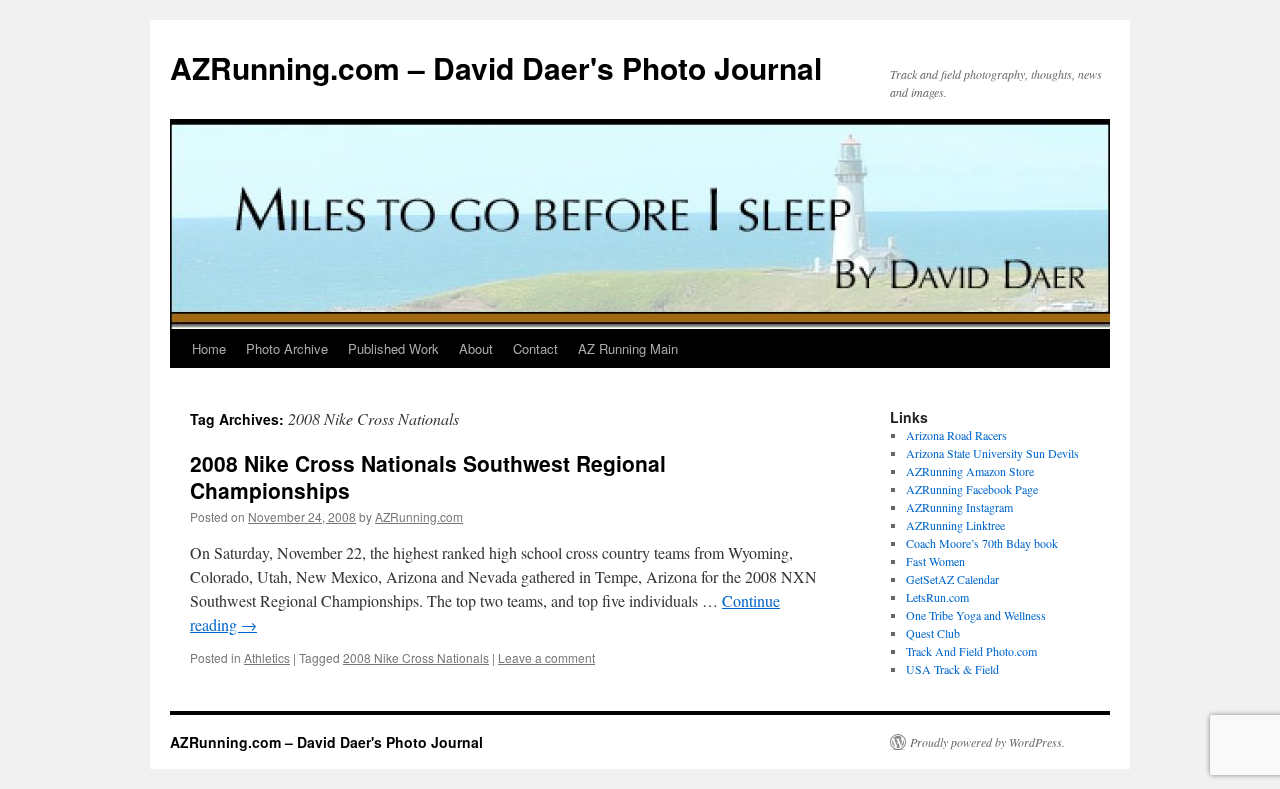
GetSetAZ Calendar (952, 579)
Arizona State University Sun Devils (992, 453)
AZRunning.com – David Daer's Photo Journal (496, 67)
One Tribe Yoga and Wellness (976, 615)
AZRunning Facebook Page (972, 489)
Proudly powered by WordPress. (987, 742)
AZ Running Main (628, 348)
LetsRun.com (937, 597)
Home (209, 348)
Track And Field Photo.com (971, 651)
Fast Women (935, 561)
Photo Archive (287, 348)
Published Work (393, 348)
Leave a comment (546, 657)
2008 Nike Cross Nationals (416, 657)
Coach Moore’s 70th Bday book (982, 543)
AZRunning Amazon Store (970, 471)
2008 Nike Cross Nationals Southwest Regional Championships (428, 476)
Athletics (267, 657)
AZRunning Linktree (955, 525)
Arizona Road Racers (956, 435)
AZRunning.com (419, 516)
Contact (535, 348)
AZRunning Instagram (959, 507)
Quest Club (933, 633)
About (476, 348)
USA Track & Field (952, 669)
